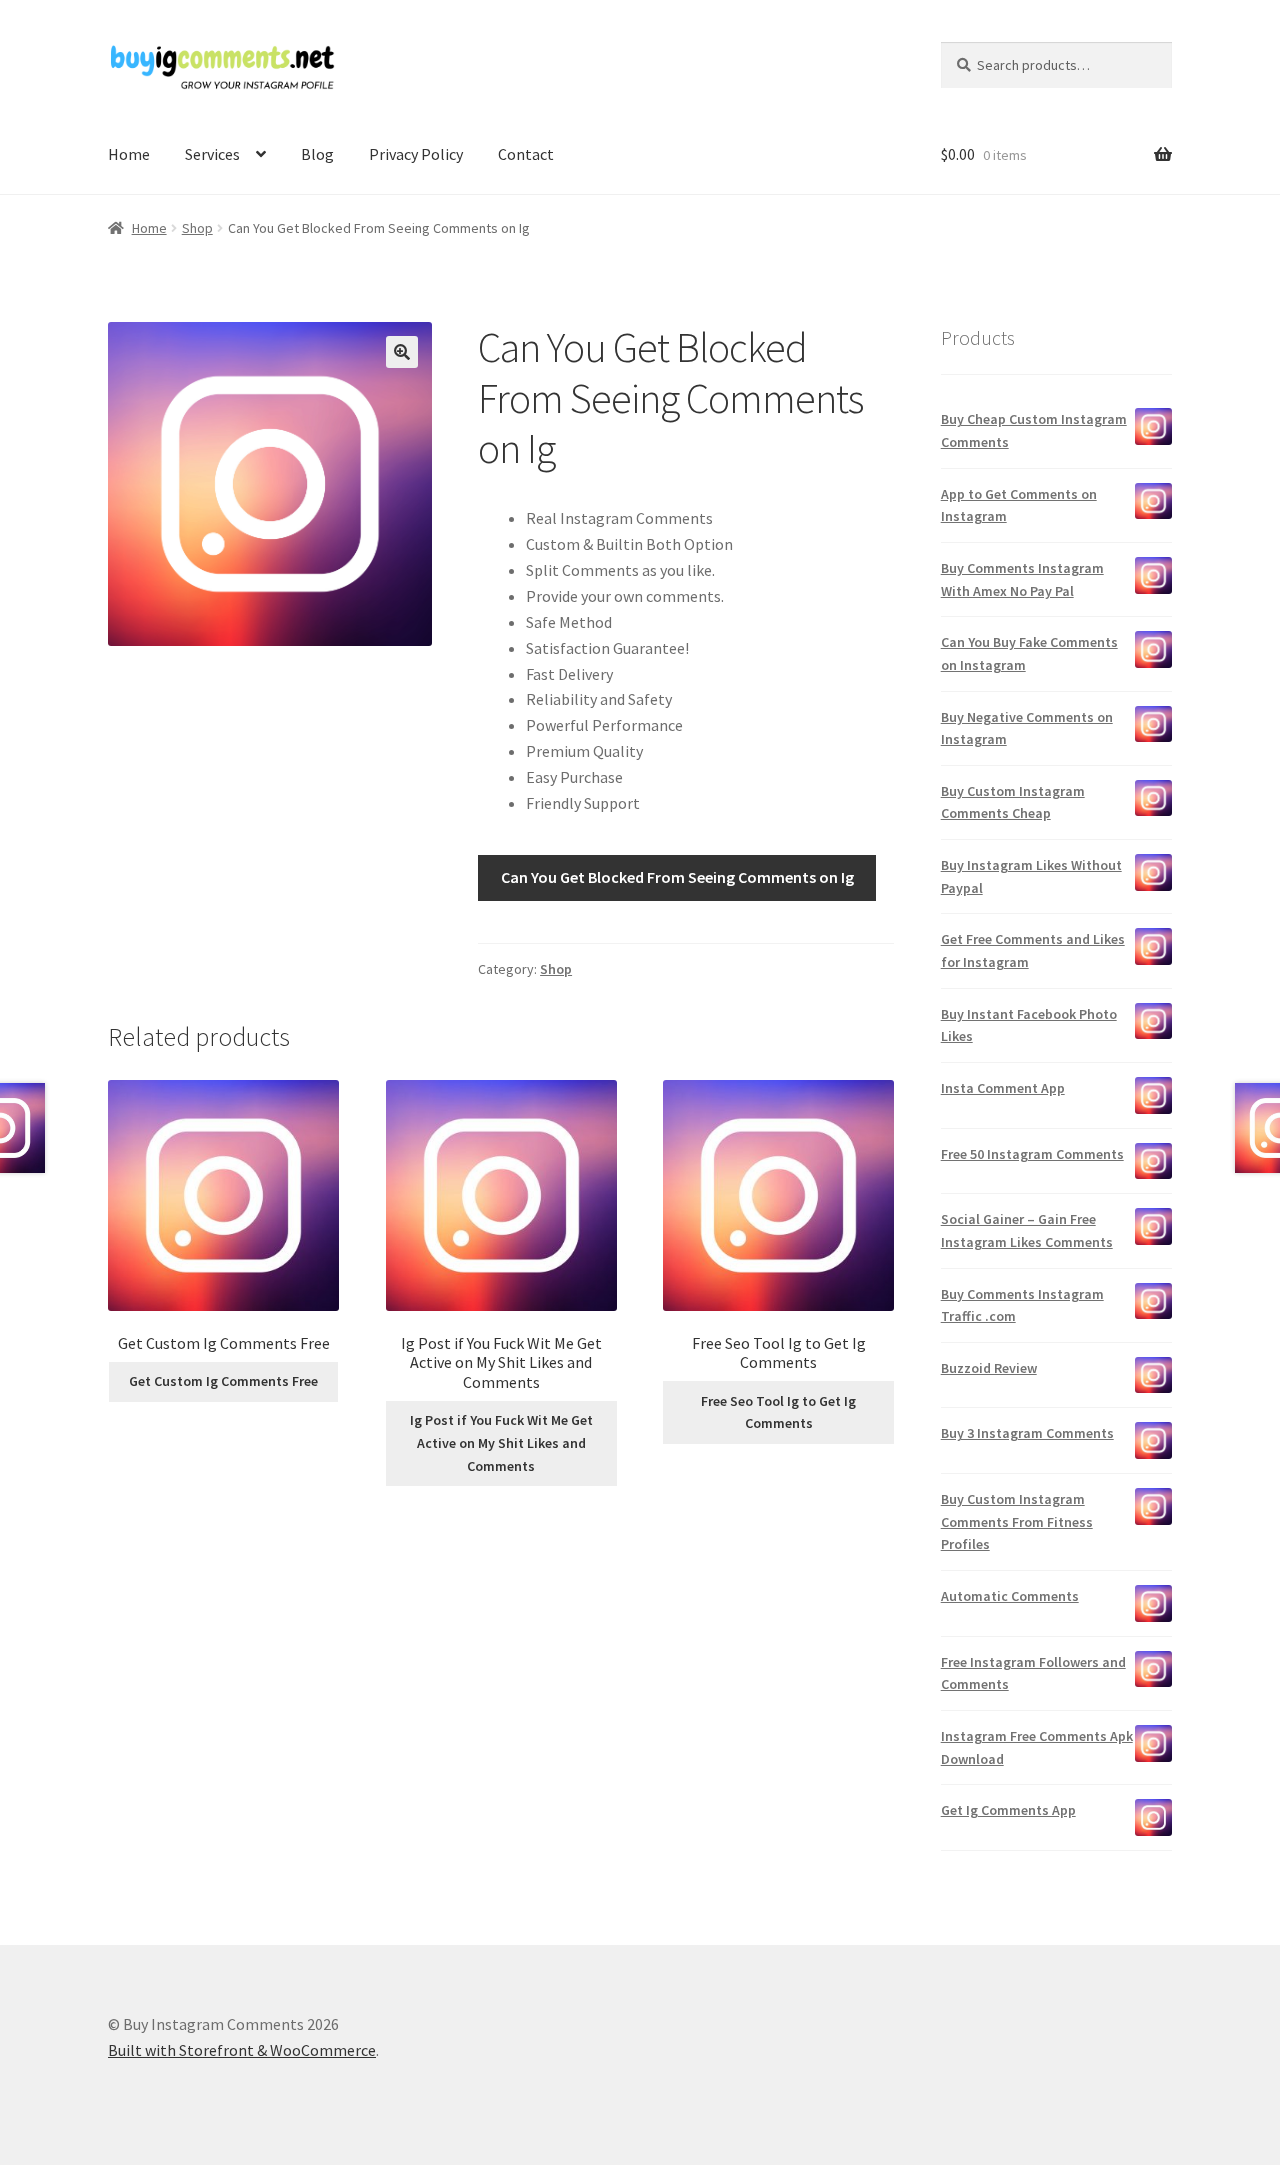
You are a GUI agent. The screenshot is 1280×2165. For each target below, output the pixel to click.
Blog (317, 154)
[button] (402, 352)
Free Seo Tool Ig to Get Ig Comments (778, 1412)
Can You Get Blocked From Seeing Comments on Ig (677, 877)
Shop (197, 228)
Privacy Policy (416, 154)
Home (129, 154)
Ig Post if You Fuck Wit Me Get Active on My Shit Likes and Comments (501, 1442)
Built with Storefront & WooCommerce (242, 2050)
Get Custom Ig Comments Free (223, 1381)
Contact (526, 154)
